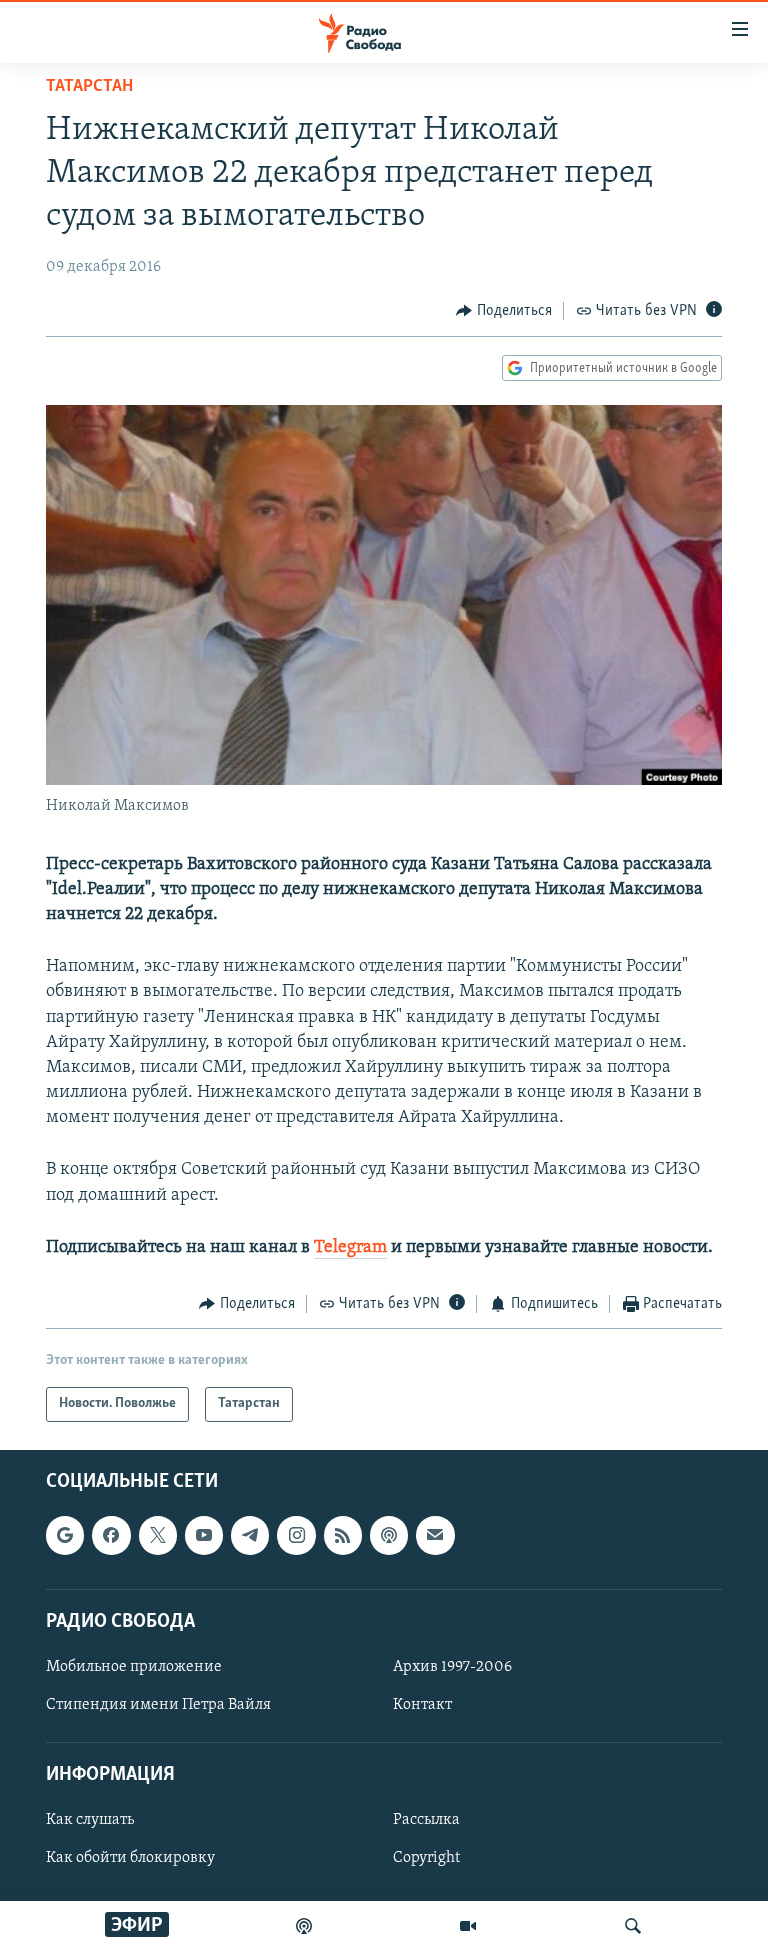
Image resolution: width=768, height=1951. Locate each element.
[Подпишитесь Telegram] (250, 1535)
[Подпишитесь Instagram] (296, 1535)
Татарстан (89, 87)
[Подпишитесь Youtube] (204, 1535)
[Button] (504, 311)
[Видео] (468, 1926)
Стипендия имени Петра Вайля (158, 1705)
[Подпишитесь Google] (65, 1535)
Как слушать (90, 1820)
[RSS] (343, 1535)
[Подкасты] (389, 1535)
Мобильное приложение (134, 1666)
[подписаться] (435, 1535)
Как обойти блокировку (130, 1858)
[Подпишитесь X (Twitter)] (158, 1535)
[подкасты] (304, 1926)
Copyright (426, 1858)
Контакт (422, 1705)
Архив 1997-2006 (452, 1666)
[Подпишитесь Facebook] (111, 1535)
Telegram (350, 1248)
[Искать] (633, 1926)
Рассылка (426, 1820)
